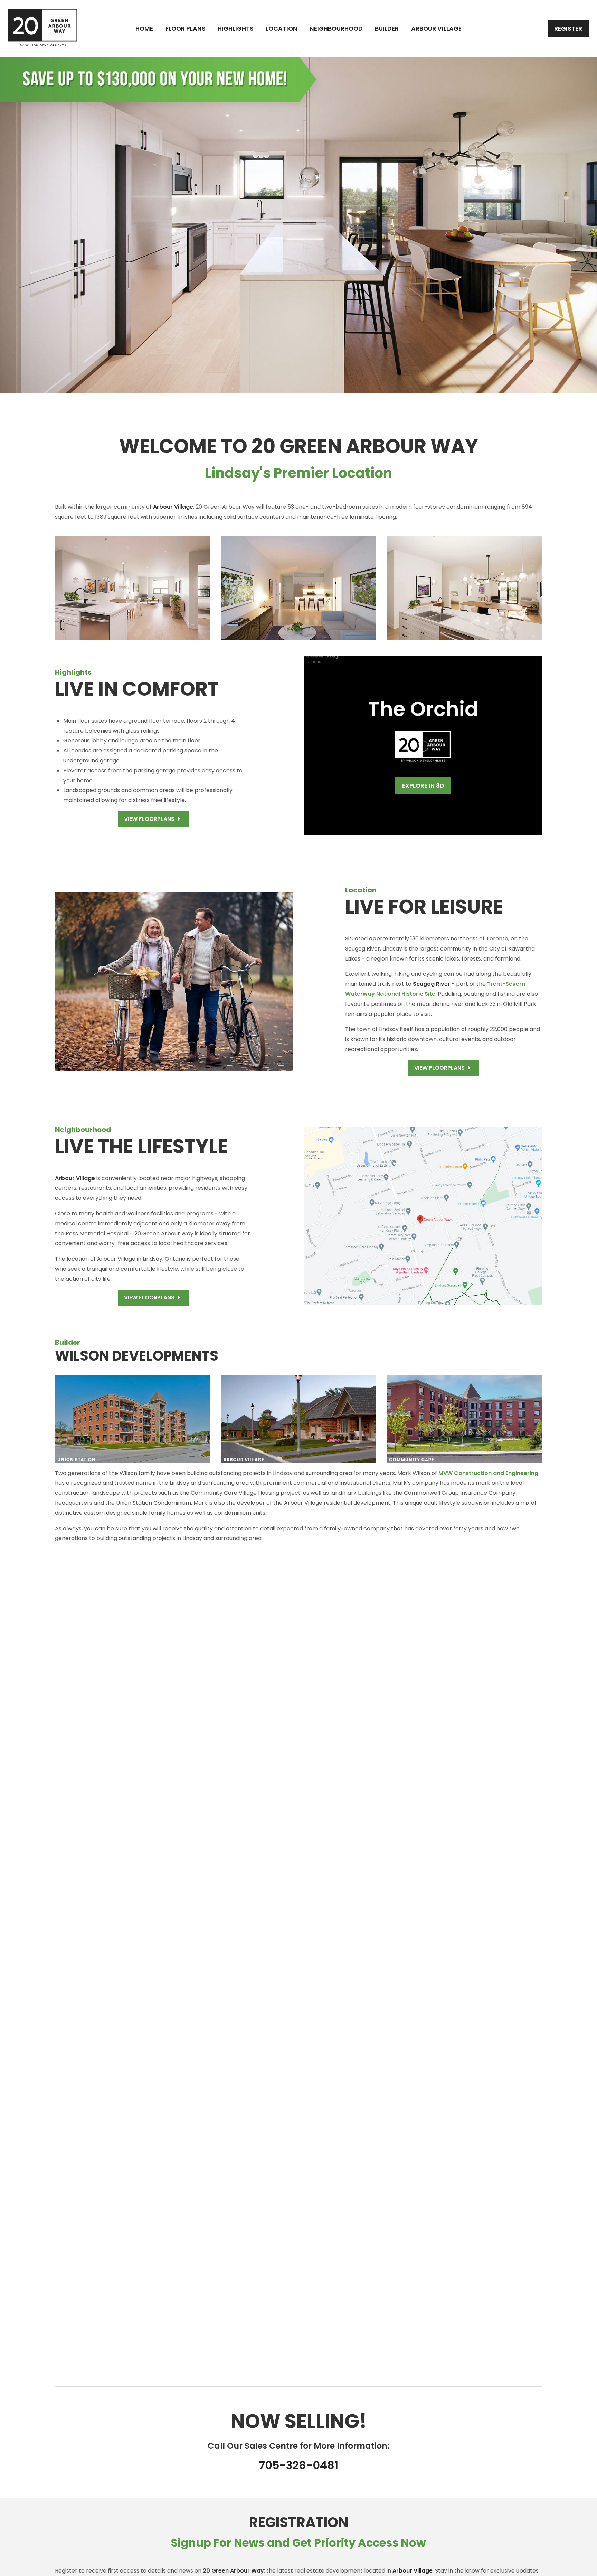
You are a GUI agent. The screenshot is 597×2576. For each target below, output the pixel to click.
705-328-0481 (299, 2465)
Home (144, 29)
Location (282, 29)
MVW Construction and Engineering (488, 1473)
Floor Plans (186, 29)
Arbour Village (436, 29)
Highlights (236, 29)
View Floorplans (150, 819)
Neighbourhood (336, 29)
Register (568, 29)
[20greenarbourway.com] (43, 28)
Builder (387, 29)
